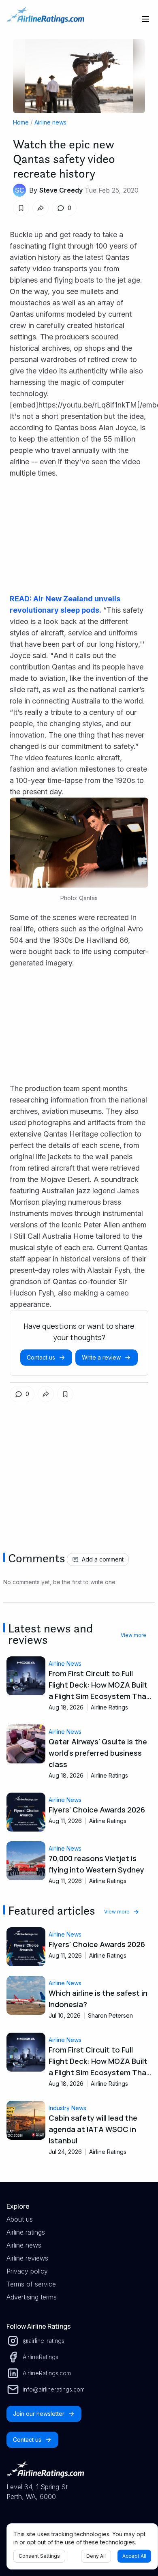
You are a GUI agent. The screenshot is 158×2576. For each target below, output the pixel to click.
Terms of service (31, 2284)
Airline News (65, 1663)
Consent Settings (39, 2556)
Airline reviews (27, 2258)
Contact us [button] (41, 1357)
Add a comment (103, 1559)
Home (21, 122)
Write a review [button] (101, 1357)
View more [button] (133, 1635)
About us (20, 2219)
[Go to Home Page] (45, 19)
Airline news (50, 122)
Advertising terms (32, 2297)
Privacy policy (27, 2271)
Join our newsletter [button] (39, 2414)
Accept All (134, 2556)
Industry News (67, 2108)
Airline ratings (26, 2232)
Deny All (96, 2556)
